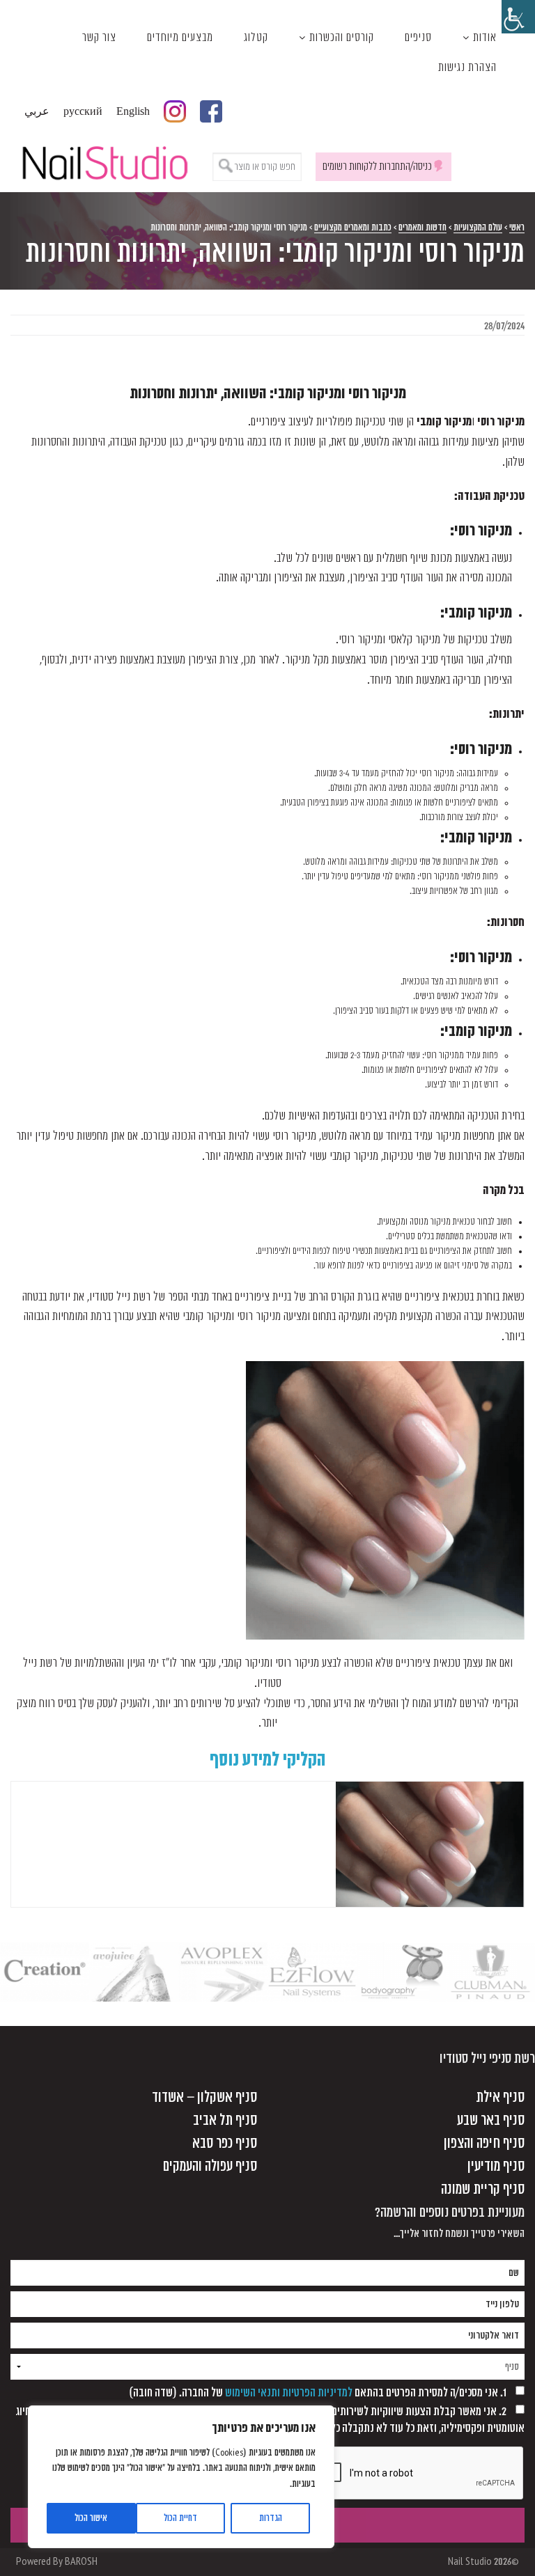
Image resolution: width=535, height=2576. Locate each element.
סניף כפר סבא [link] (225, 2143)
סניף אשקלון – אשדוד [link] (204, 2097)
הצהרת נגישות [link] (467, 68)
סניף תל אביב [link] (225, 2120)
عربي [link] (37, 111)
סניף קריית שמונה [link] (483, 2189)
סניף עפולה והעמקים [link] (210, 2166)
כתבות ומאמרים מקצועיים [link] (353, 227)
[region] (181, 2477)
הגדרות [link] (271, 2518)
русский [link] (83, 111)
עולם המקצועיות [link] (478, 227)
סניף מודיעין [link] (496, 2166)
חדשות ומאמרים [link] (422, 227)
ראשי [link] (517, 227)
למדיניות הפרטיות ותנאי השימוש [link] (289, 2393)
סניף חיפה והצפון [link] (484, 2143)
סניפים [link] (418, 38)
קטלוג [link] (256, 38)
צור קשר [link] (99, 38)
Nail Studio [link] (104, 161)
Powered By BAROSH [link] (57, 2562)
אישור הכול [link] (91, 2518)
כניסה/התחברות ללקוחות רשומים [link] (377, 166)
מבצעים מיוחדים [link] (180, 38)
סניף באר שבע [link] (491, 2120)
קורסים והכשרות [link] (342, 38)
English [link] (133, 111)
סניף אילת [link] (500, 2097)
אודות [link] (485, 38)
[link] (518, 17)
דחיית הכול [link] (180, 2518)
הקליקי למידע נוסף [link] (268, 1760)
